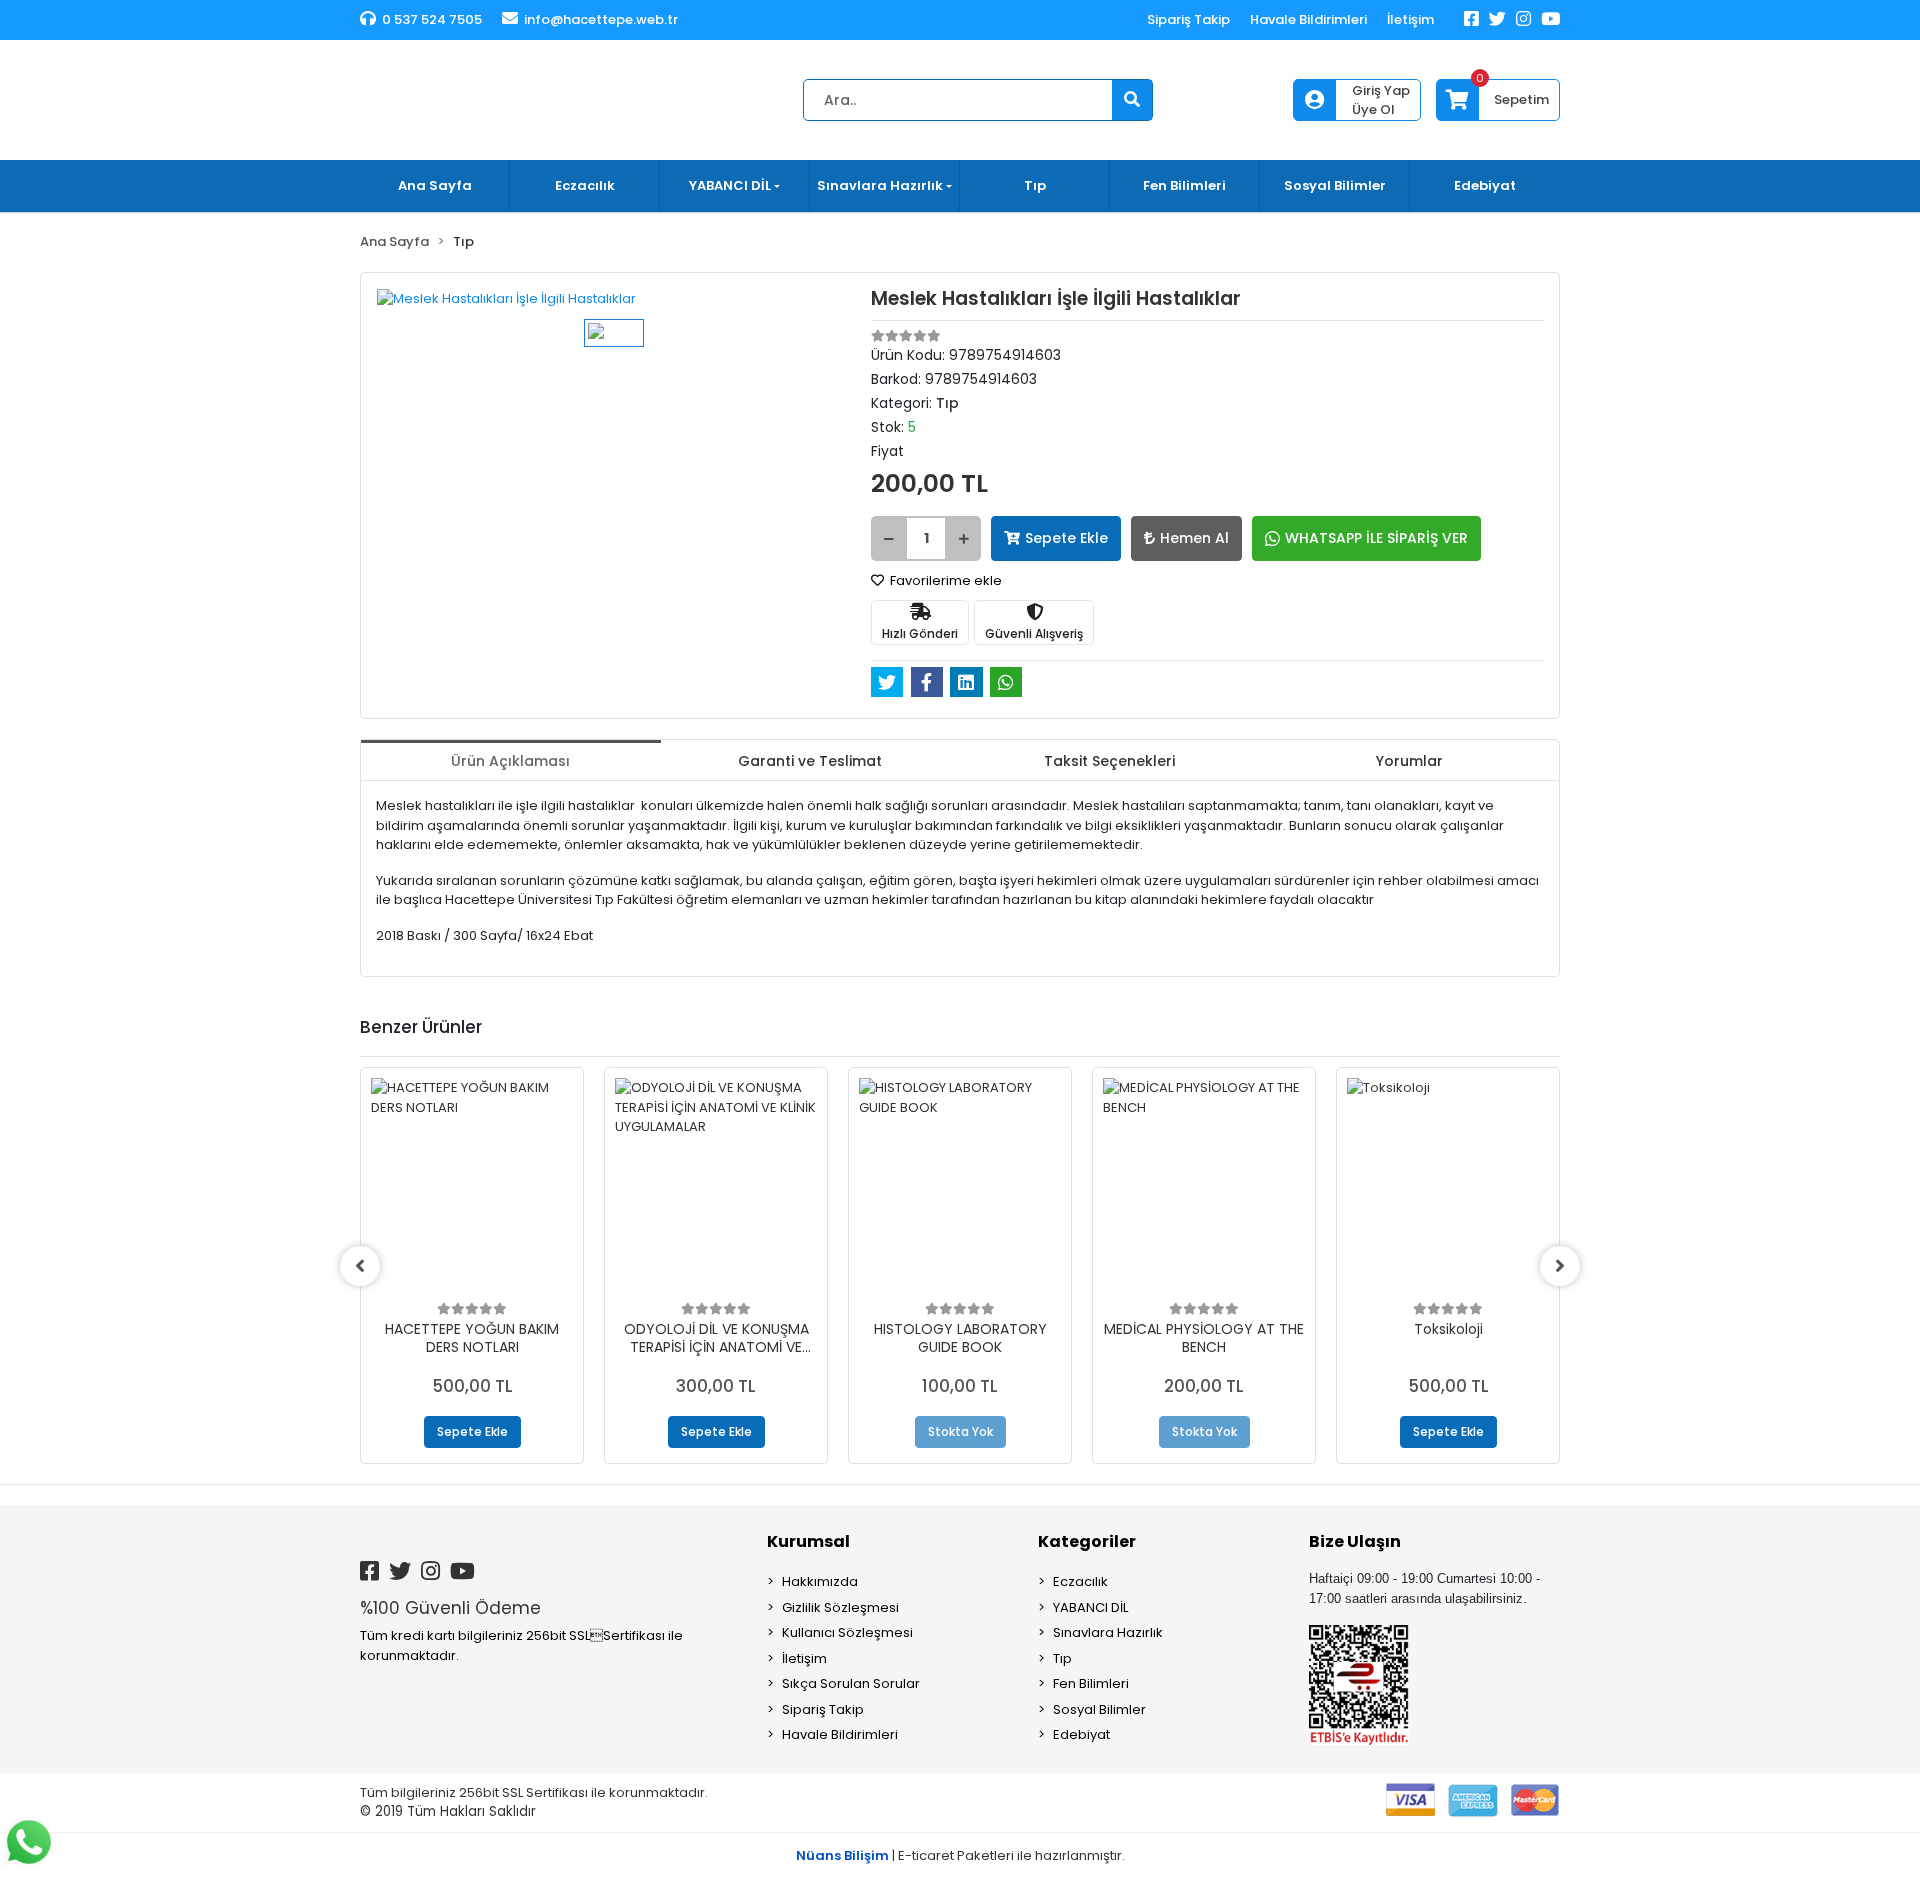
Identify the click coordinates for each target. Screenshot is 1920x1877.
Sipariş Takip (1188, 19)
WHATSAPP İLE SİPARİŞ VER (1376, 538)
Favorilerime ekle (944, 580)
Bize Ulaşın (1355, 1541)
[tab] (511, 760)
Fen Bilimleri (1184, 185)
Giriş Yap (1381, 90)
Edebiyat (1485, 185)
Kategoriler (1087, 1541)
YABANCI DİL (1090, 1607)
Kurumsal (808, 1541)
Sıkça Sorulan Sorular (851, 1683)
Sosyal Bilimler (1335, 185)
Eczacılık (585, 185)
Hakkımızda (820, 1581)
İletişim (1410, 19)
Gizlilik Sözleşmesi (840, 1607)
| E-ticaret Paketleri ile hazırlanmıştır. (960, 1855)
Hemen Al (1194, 538)
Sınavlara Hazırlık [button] (880, 185)
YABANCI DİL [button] (730, 185)
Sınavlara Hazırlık (1108, 1632)
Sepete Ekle (1066, 538)
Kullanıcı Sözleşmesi (847, 1632)
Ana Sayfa (435, 185)
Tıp (1035, 185)
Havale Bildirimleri (1308, 19)
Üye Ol (1373, 109)
